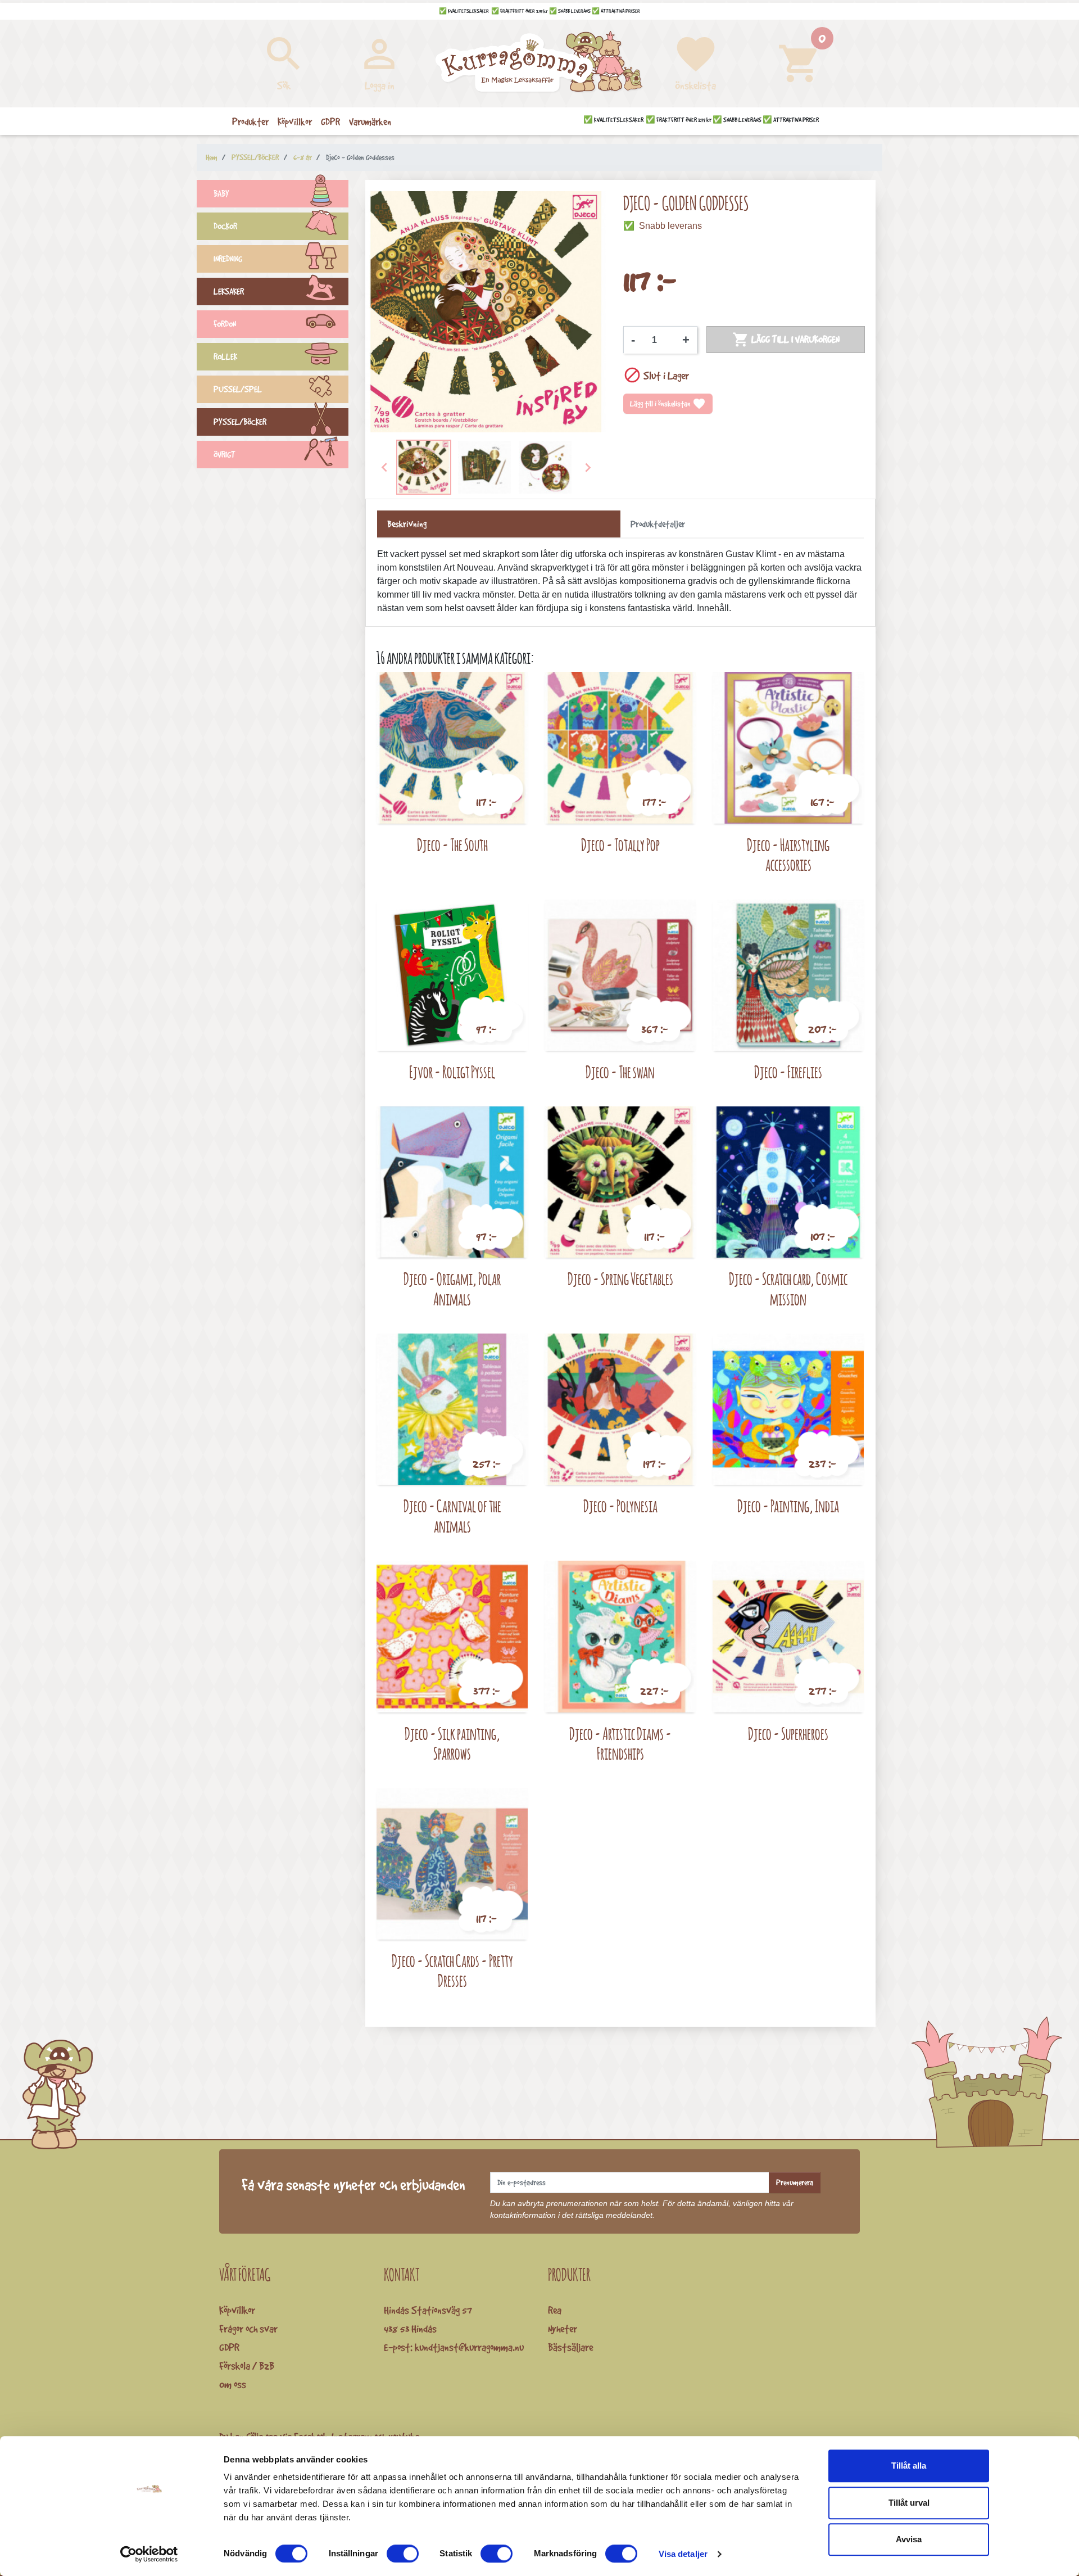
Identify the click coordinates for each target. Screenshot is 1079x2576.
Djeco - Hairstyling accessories (788, 855)
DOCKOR (225, 226)
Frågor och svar (248, 2329)
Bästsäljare (570, 2347)
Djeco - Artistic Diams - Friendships (620, 1744)
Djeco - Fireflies (788, 1072)
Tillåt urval (909, 2503)
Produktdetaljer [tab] (658, 524)
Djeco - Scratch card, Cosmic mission (788, 1289)
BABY (221, 194)
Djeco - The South (452, 845)
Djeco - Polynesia (620, 1506)
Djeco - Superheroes (788, 1734)
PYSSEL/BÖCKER (240, 422)
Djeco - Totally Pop (620, 845)
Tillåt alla (909, 2466)
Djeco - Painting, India (788, 1506)
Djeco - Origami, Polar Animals (452, 1289)
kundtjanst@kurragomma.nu (469, 2347)
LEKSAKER (229, 292)
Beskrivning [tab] (407, 524)
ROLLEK (225, 357)
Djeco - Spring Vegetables (620, 1279)
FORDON (225, 324)
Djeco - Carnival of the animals (452, 1516)
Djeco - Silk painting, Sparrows (452, 1744)
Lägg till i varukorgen (786, 340)
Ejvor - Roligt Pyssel (452, 1072)
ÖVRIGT (225, 455)
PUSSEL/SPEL (238, 389)
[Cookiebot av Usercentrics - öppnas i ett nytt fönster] (149, 2554)
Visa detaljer (683, 2554)
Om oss (233, 2384)
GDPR (229, 2347)
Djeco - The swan (620, 1072)
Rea (555, 2310)
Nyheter (563, 2329)
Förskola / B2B (247, 2366)
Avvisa (909, 2539)
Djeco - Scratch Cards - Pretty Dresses (452, 1971)
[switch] (403, 2554)
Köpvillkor (237, 2310)
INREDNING (228, 259)
